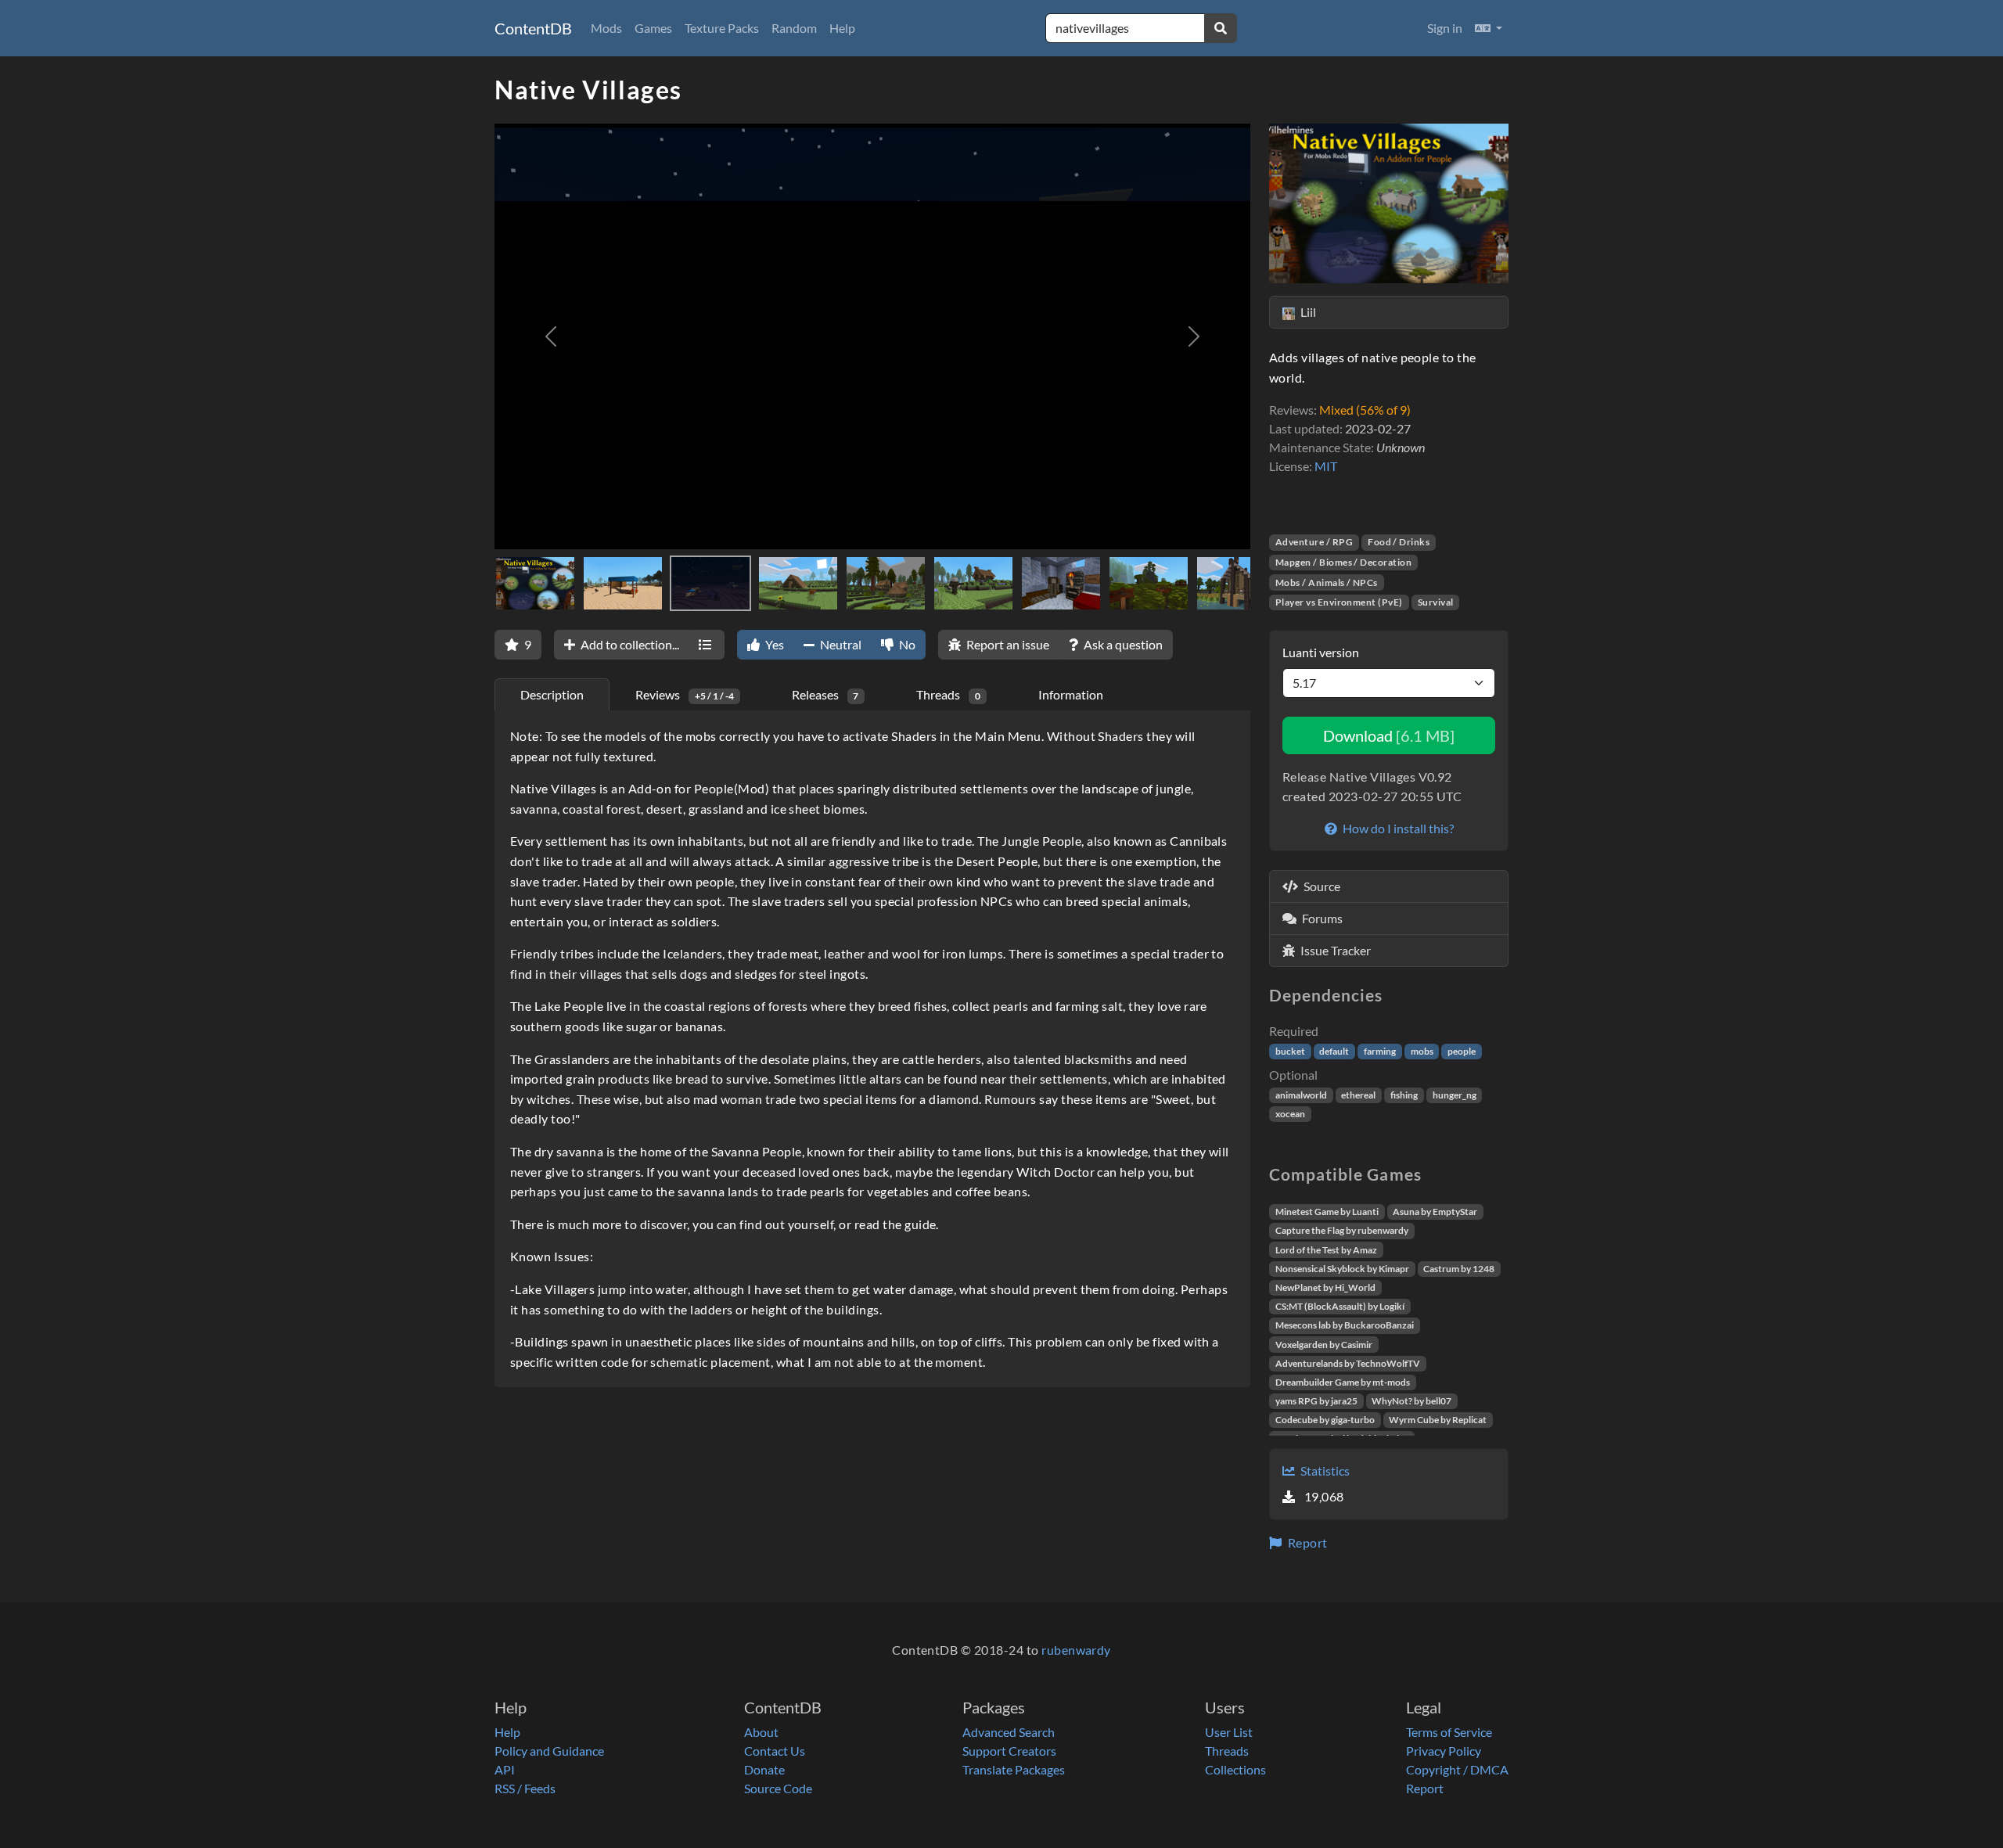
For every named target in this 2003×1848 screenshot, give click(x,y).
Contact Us (775, 1751)
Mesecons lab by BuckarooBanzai (1345, 1325)
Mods (606, 28)
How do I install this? (1397, 828)
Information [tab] (1071, 694)
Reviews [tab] (685, 694)
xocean (1290, 1114)
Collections (1235, 1769)
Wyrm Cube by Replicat (1438, 1420)
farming (1380, 1051)
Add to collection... (629, 644)
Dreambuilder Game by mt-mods (1343, 1382)
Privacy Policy (1444, 1751)
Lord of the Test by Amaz (1326, 1250)
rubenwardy (1076, 1650)
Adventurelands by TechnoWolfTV (1348, 1363)
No (906, 644)
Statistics (1324, 1470)
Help (842, 28)
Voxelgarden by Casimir (1324, 1345)
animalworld (1301, 1095)
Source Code (778, 1788)
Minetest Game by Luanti (1327, 1212)
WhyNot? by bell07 (1411, 1401)
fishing (1404, 1095)
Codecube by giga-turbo (1325, 1420)
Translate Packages (1014, 1769)
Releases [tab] (825, 694)
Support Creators (1009, 1751)
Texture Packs (722, 28)
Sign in (1445, 28)
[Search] (1221, 28)
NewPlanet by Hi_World (1325, 1287)
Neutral (840, 644)
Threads (1227, 1751)
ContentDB (533, 28)
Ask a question (1122, 644)
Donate (764, 1769)
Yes (773, 644)
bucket (1290, 1051)
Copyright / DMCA (1457, 1769)
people (1462, 1051)
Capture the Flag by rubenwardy (1342, 1230)
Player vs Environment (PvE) (1339, 602)
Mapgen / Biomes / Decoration (1343, 562)
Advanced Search (1009, 1732)
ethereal (1358, 1095)
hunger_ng (1455, 1095)
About (761, 1732)
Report (1306, 1542)
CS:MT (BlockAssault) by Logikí (1340, 1306)
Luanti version (1321, 652)
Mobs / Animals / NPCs (1327, 582)
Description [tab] (552, 694)
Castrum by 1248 (1459, 1269)
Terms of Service (1449, 1732)
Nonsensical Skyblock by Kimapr (1342, 1269)
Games (653, 28)
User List (1229, 1732)
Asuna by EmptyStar (1435, 1212)
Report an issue (1007, 644)
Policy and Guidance (549, 1751)
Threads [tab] (948, 694)
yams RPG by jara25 (1316, 1401)
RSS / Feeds (525, 1788)
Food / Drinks (1399, 542)
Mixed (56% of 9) (1365, 410)
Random (794, 28)
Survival (1436, 602)
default (1334, 1051)
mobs (1422, 1051)
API (505, 1769)
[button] (1489, 28)
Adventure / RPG (1314, 542)
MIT (1326, 466)
